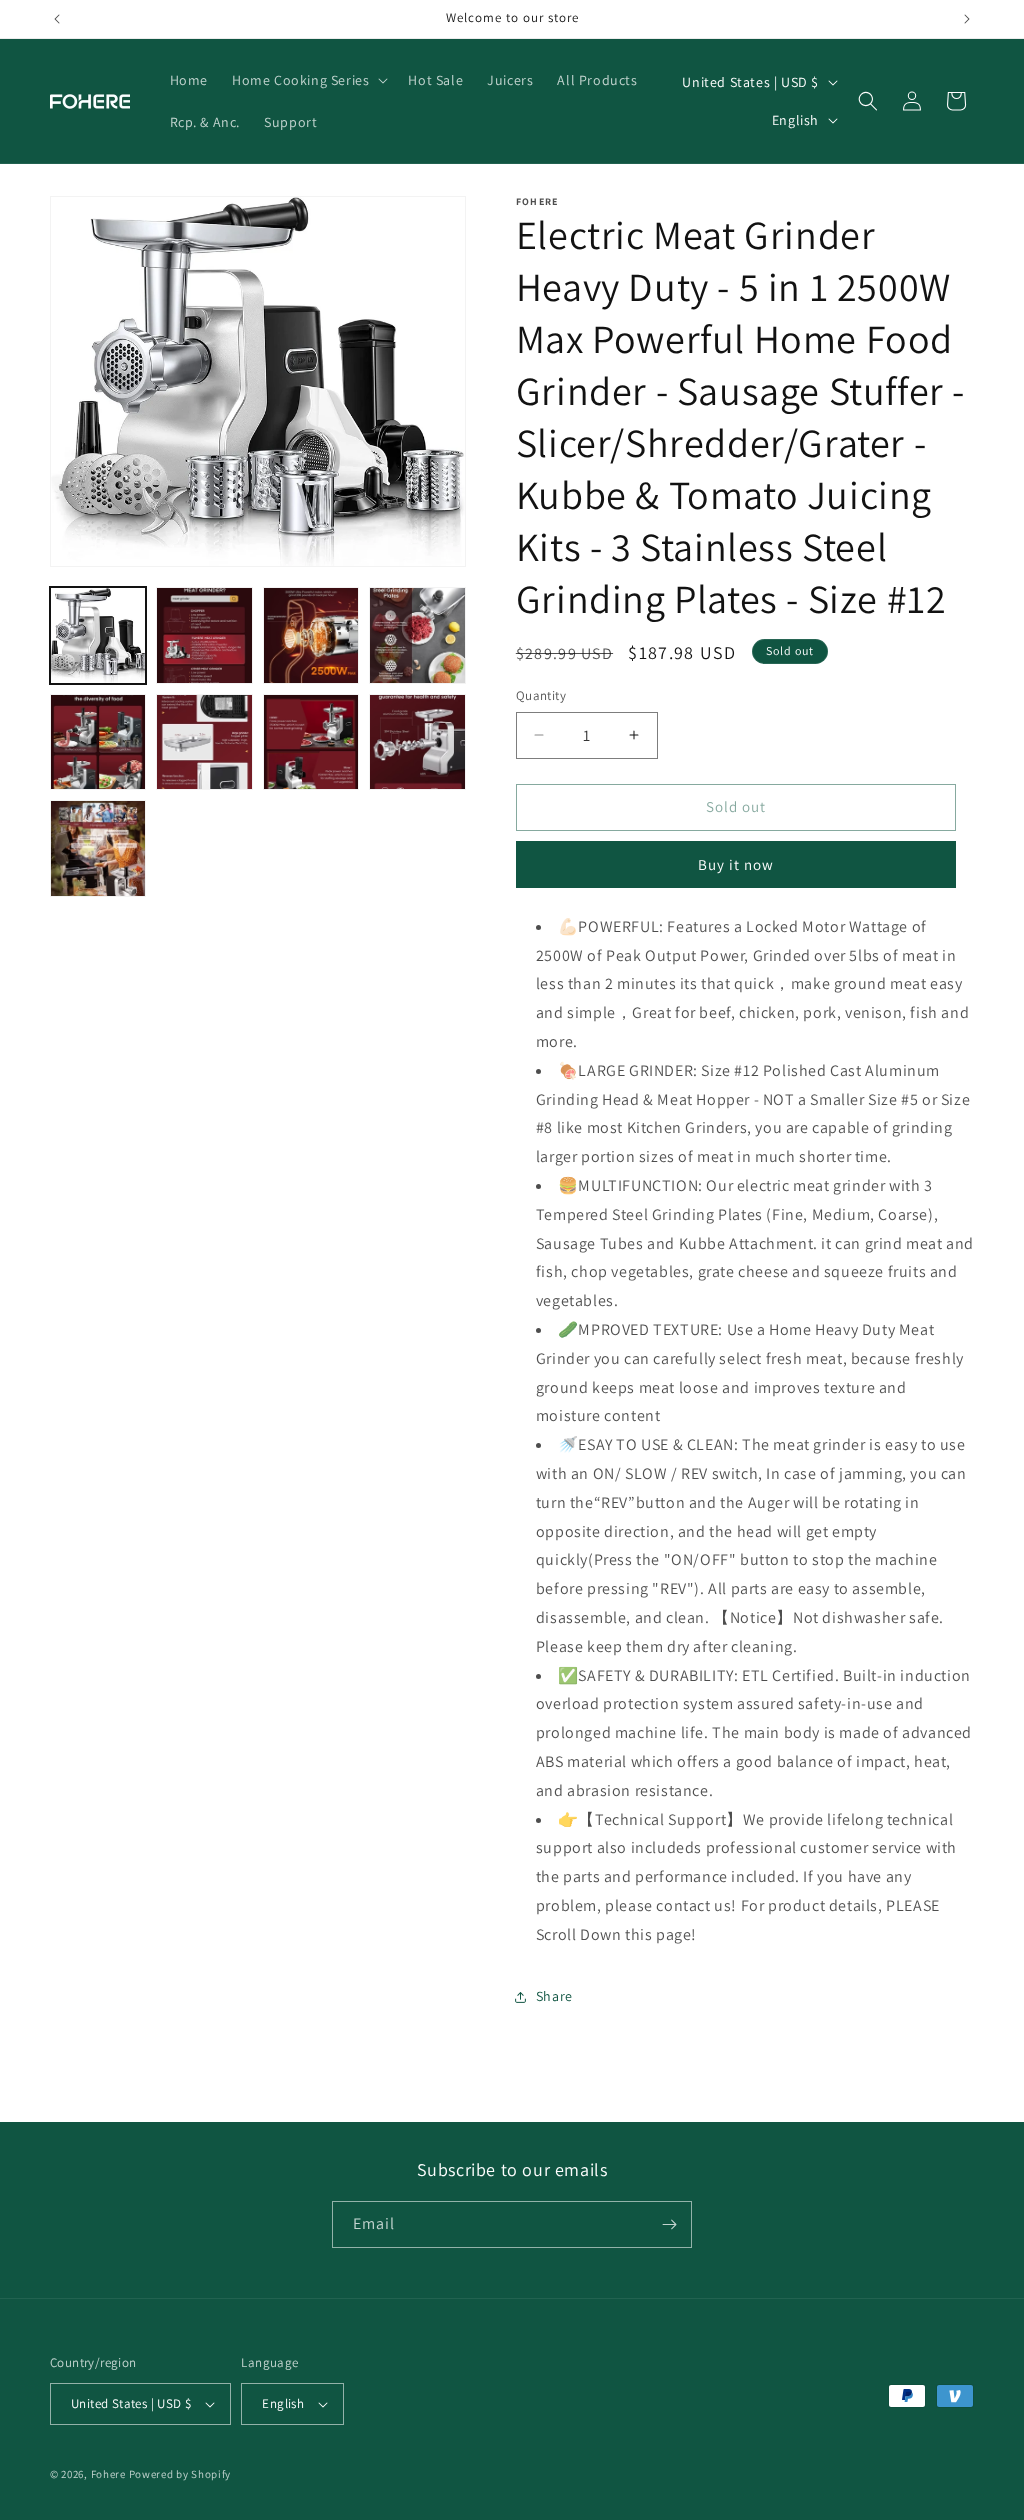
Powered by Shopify (180, 2474)
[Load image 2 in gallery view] (204, 635)
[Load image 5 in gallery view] (98, 742)
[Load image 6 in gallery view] (204, 742)
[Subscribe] (669, 2224)
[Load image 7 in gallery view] (311, 742)
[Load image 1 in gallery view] (98, 635)
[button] (308, 80)
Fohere (108, 2474)
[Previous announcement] (57, 19)
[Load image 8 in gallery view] (417, 742)
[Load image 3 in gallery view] (311, 635)
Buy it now (736, 864)
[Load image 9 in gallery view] (98, 848)
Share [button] (554, 1996)
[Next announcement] (967, 19)
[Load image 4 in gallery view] (417, 635)
